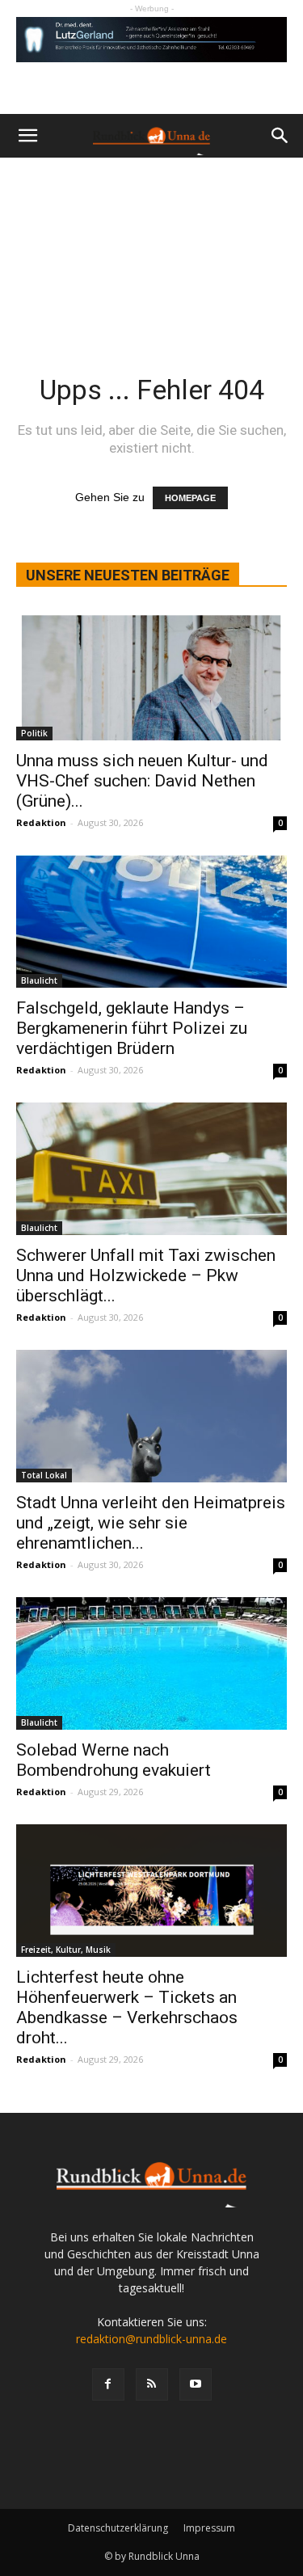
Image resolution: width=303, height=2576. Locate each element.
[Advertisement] (151, 245)
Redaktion (41, 822)
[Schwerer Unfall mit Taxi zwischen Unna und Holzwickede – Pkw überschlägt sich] (151, 1169)
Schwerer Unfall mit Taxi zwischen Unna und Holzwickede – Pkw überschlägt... (146, 1275)
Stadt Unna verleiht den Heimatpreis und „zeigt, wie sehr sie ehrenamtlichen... (151, 1523)
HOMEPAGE (190, 498)
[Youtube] (196, 2384)
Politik (34, 733)
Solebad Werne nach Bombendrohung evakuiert (114, 1760)
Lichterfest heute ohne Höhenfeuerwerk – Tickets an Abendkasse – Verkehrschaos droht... (127, 2007)
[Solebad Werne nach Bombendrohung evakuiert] (151, 1663)
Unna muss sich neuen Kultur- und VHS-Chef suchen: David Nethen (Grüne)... (142, 781)
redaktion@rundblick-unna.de (151, 2339)
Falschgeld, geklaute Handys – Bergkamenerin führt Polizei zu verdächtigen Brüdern (132, 1028)
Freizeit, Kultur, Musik (66, 1950)
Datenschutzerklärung (118, 2528)
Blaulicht (39, 980)
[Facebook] (108, 2384)
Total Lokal (44, 1475)
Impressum (209, 2528)
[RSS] (152, 2384)
